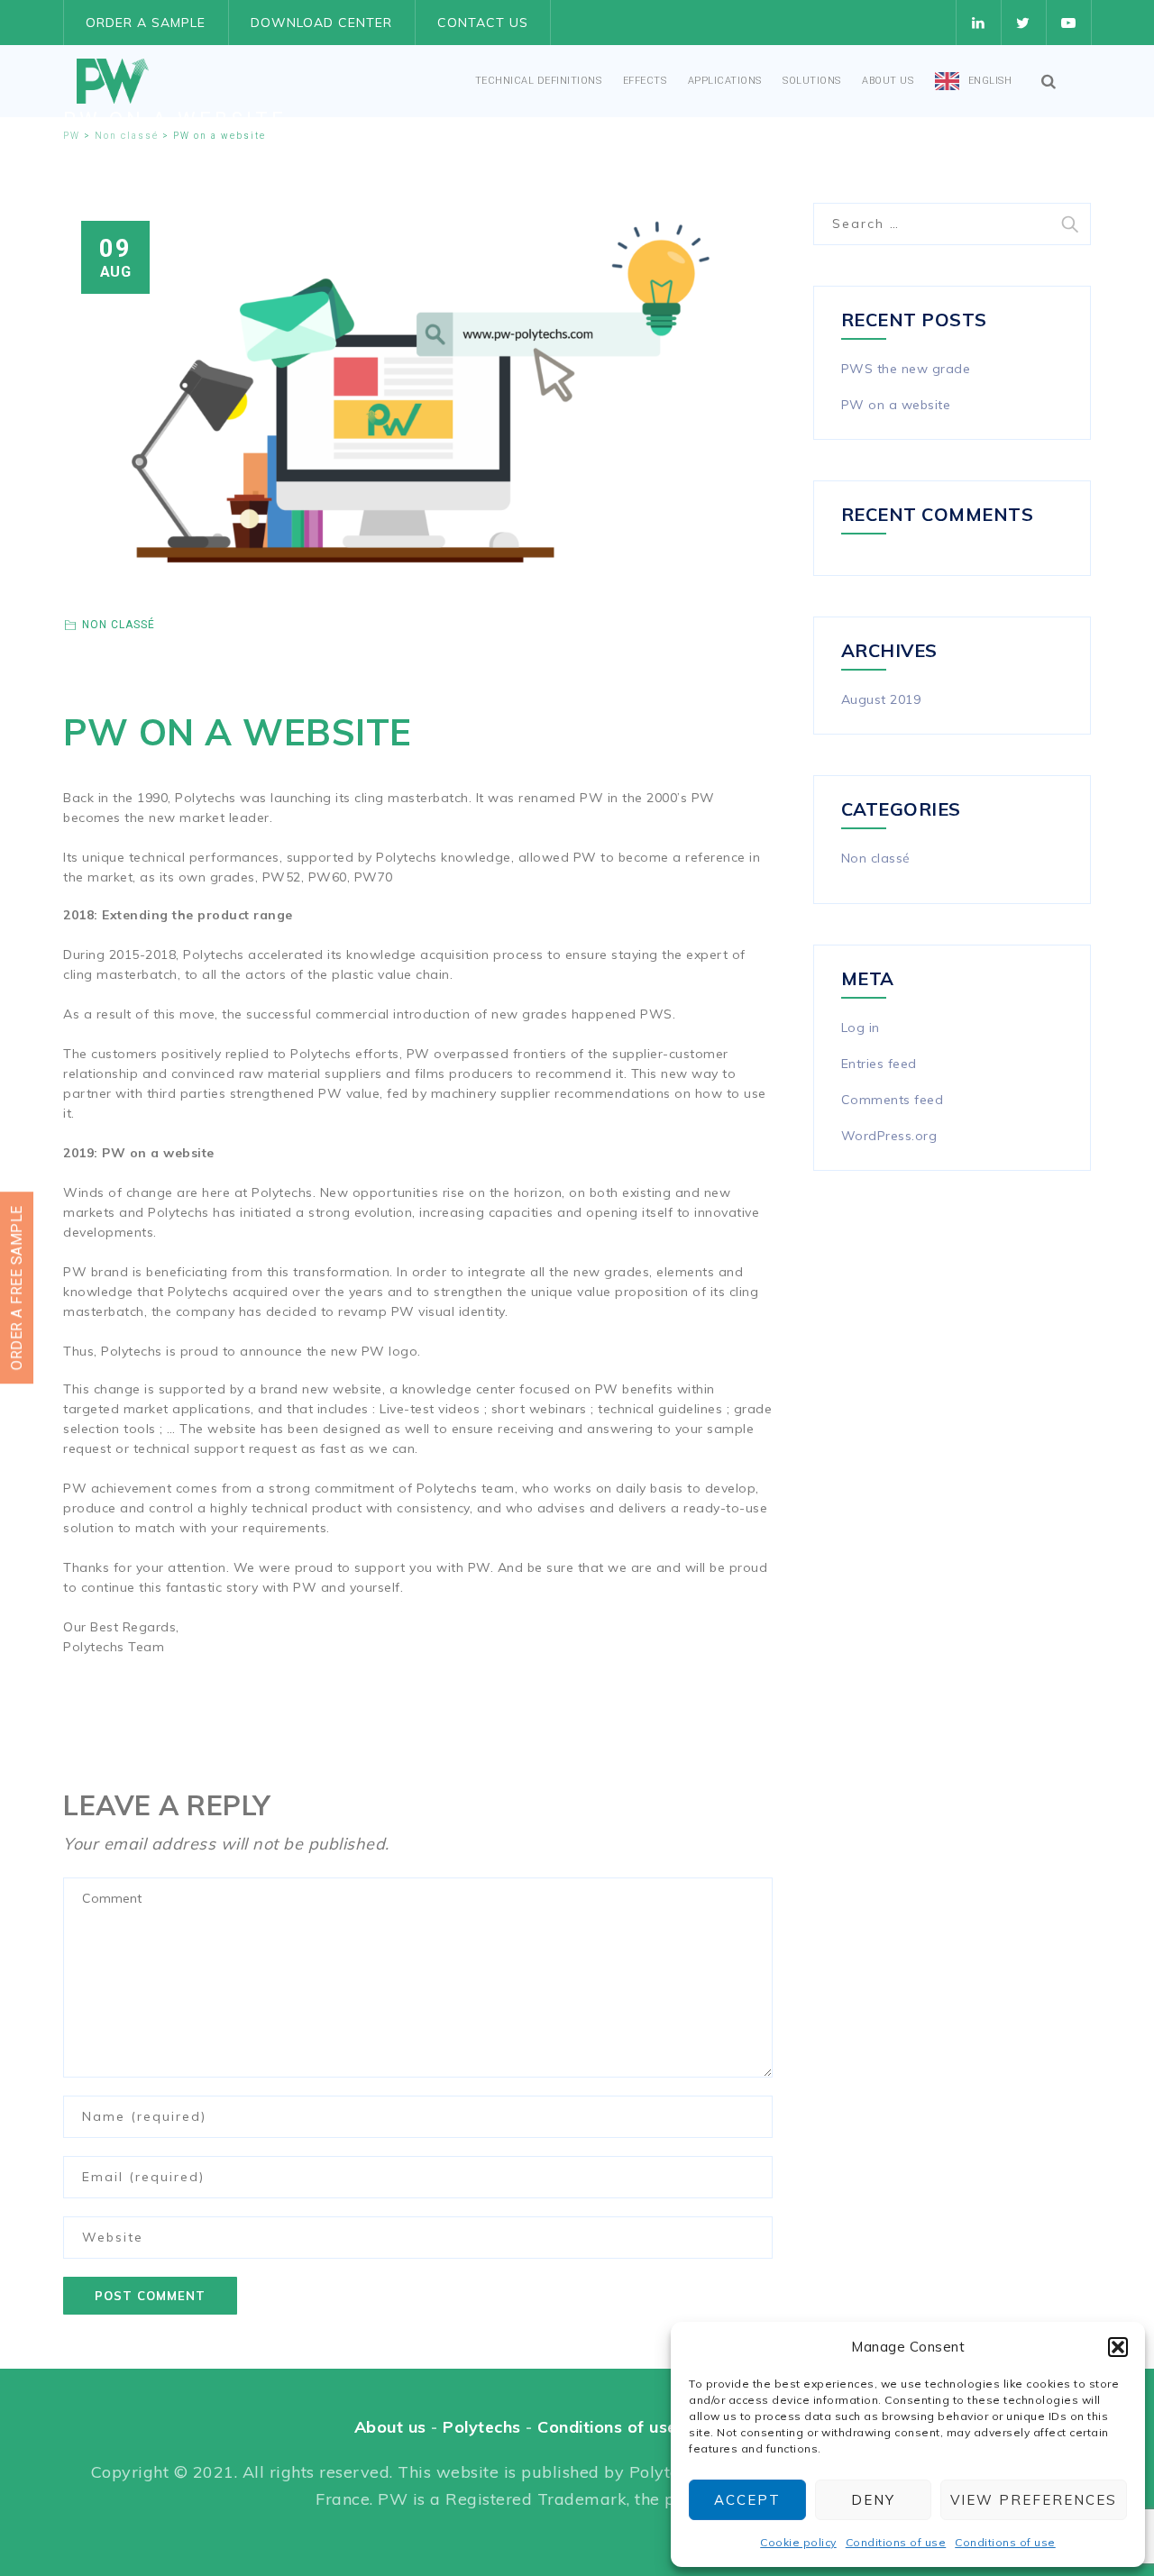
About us (888, 81)
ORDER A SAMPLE (146, 23)
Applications (725, 81)
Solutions (812, 81)
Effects (645, 81)
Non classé (119, 625)
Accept (747, 2500)
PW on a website (896, 405)
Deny (873, 2500)
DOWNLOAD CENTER (321, 23)
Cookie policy (798, 2542)
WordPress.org (889, 1136)
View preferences (1034, 2500)
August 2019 (881, 699)
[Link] (1049, 81)
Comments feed (893, 1100)
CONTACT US (483, 23)
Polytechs (482, 2427)
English (990, 81)
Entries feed (879, 1064)
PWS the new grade (906, 369)
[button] (1118, 2347)
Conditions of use (896, 2542)
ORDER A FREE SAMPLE (17, 1288)
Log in (861, 1028)
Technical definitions (539, 81)
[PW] (113, 81)
